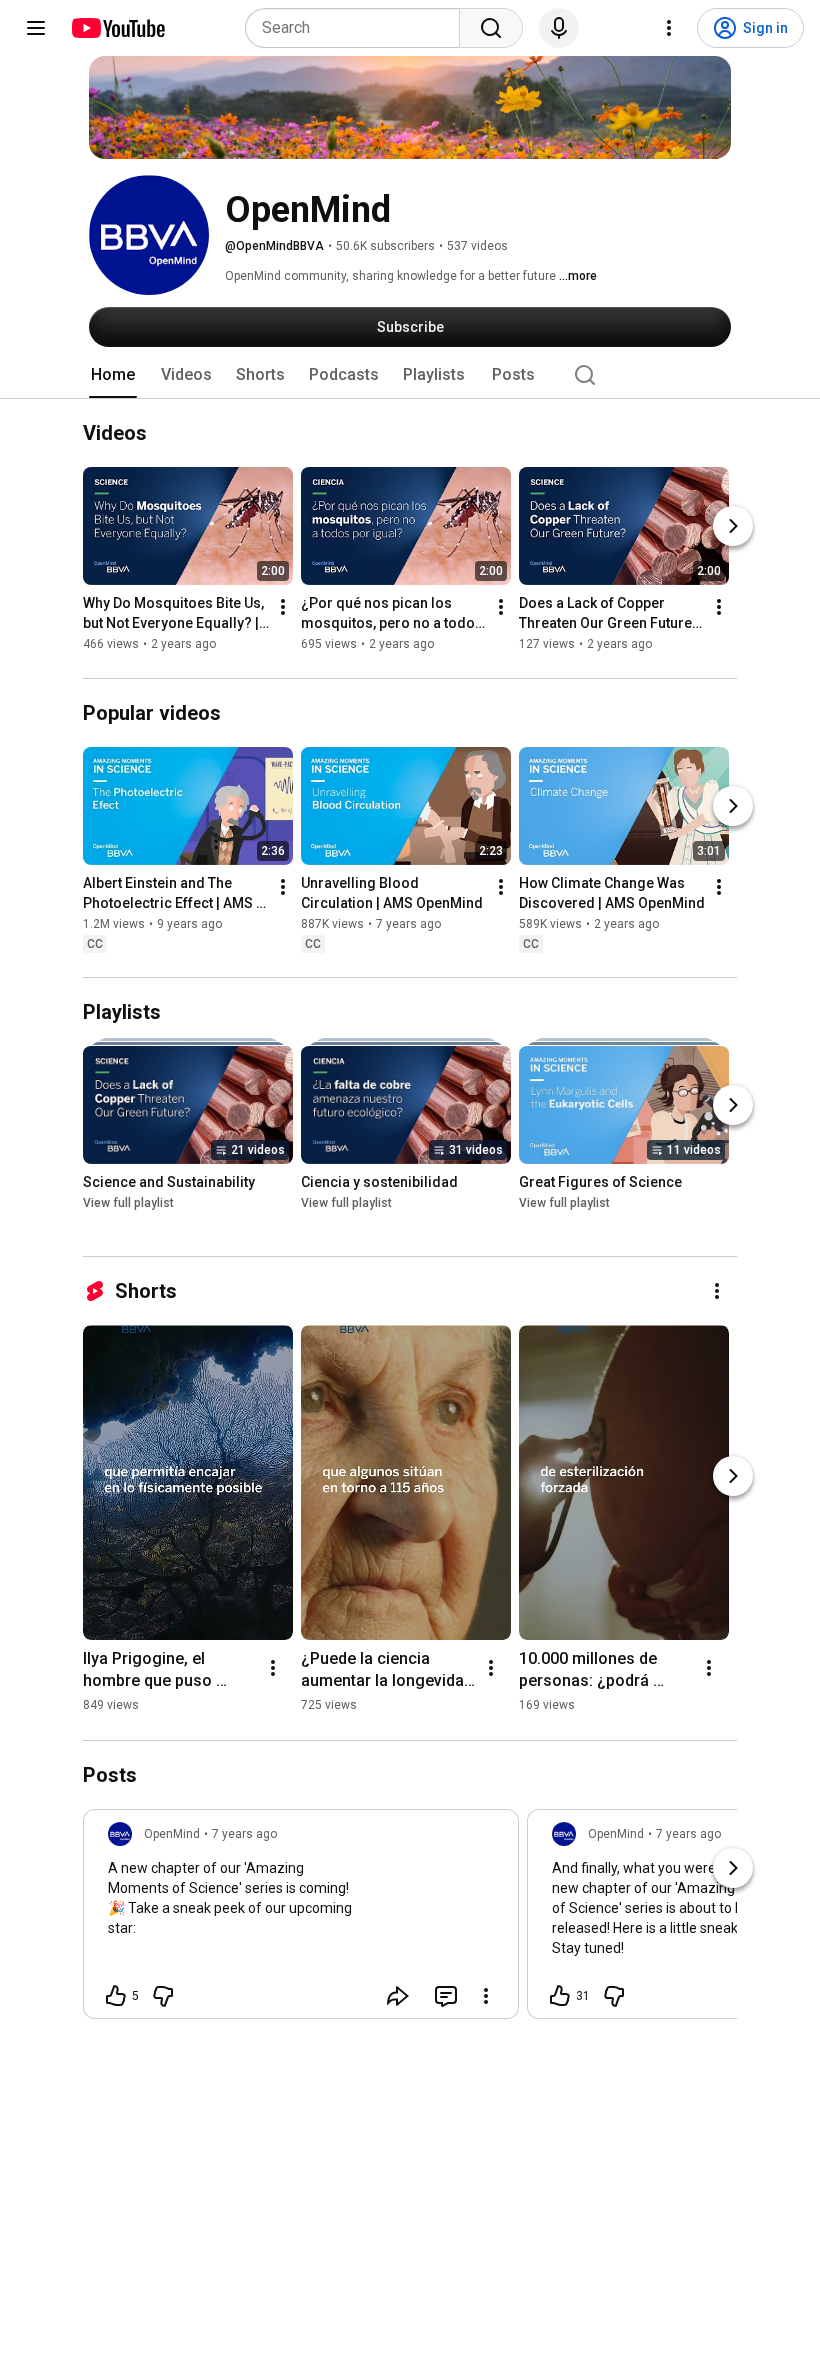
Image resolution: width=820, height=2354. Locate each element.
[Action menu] (486, 1996)
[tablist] (410, 375)
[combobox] (358, 28)
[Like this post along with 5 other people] (116, 1996)
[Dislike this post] (163, 1996)
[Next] (733, 527)
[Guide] (36, 28)
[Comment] (446, 1996)
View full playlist (128, 1203)
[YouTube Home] (117, 28)
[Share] (398, 1996)
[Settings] (669, 28)
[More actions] (283, 608)
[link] (301, 1920)
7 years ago (244, 1834)
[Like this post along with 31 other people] (560, 1996)
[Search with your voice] (559, 28)
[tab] (113, 375)
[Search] (491, 28)
